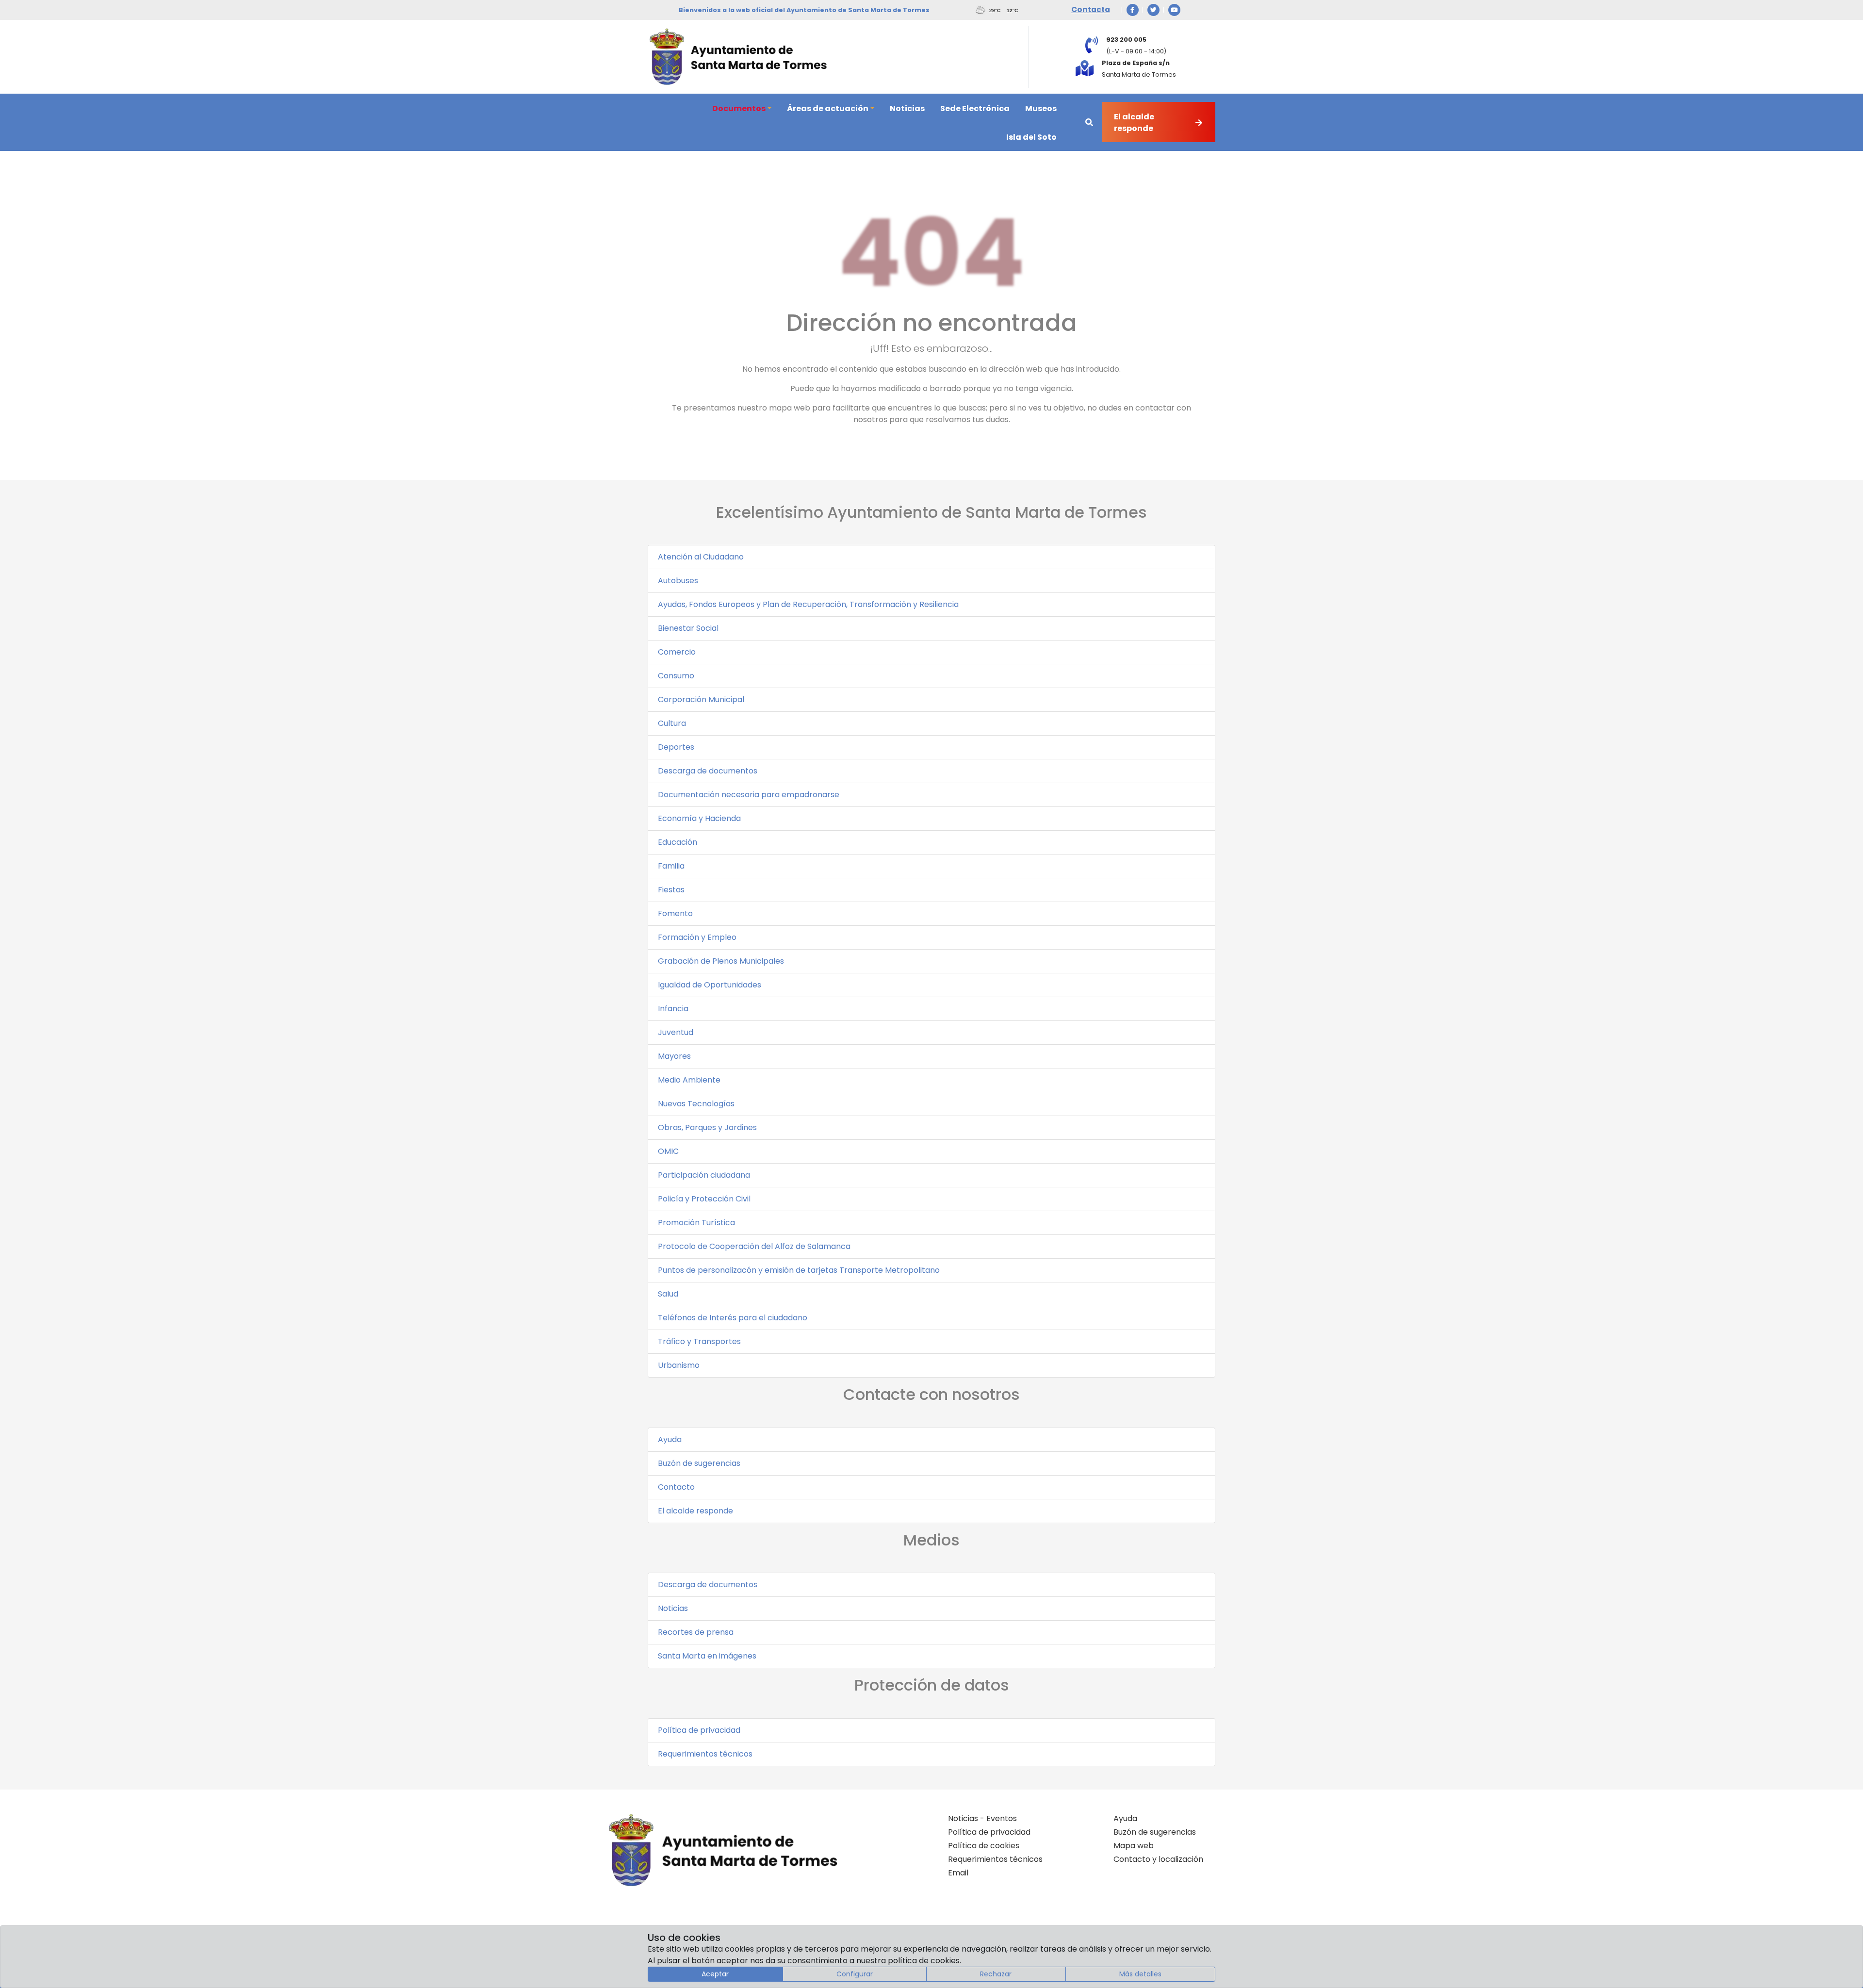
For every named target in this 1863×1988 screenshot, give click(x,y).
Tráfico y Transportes (699, 1341)
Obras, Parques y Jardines (707, 1127)
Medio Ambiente (689, 1080)
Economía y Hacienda (699, 818)
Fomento (675, 913)
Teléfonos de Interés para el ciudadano (733, 1318)
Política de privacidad (699, 1730)
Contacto (676, 1487)
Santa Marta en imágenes (707, 1656)
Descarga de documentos (708, 771)
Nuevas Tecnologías (696, 1104)
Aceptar (715, 1974)
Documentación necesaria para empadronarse (749, 795)
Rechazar (996, 1974)
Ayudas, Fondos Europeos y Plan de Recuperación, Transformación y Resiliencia (808, 604)
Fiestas (671, 890)
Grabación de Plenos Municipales (721, 961)
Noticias (673, 1608)
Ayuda (670, 1439)
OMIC (668, 1151)
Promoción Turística (696, 1223)
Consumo (676, 676)
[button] (742, 108)
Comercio (677, 652)
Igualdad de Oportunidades (710, 985)
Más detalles (1140, 1974)
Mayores (674, 1056)
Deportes (676, 747)
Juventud (676, 1032)
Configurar (855, 1974)
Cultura (672, 723)
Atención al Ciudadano (701, 557)
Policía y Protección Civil (704, 1199)
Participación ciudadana (704, 1175)
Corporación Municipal (701, 699)
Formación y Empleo (697, 937)
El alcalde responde (695, 1511)
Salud (668, 1294)
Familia (671, 866)
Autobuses (678, 581)
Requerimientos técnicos (705, 1754)
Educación (678, 842)
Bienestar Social (688, 628)
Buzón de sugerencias (699, 1463)
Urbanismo (679, 1365)
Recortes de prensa (696, 1632)
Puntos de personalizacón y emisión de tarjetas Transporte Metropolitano (799, 1270)
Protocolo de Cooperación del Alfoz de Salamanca (754, 1246)
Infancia (673, 1009)
